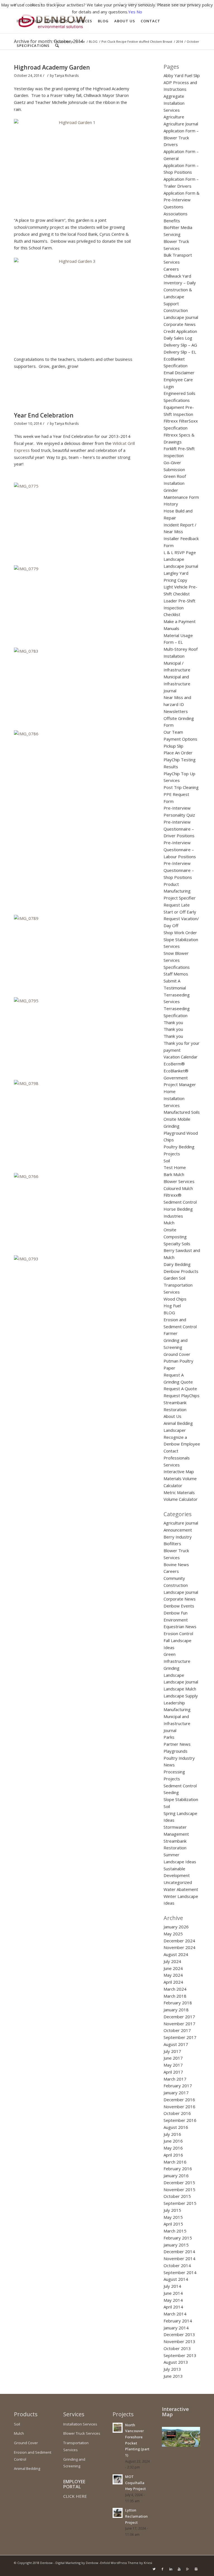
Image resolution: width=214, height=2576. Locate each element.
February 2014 (178, 2321)
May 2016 (173, 2148)
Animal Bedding (178, 1423)
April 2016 (173, 2155)
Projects (172, 1154)
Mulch (169, 1223)
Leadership (174, 1703)
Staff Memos (176, 974)
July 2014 (172, 2286)
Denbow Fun (176, 1613)
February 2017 (178, 2086)
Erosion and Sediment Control (33, 2456)
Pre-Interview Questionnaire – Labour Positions (180, 850)
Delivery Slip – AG (180, 345)
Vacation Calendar (181, 1057)
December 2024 (179, 1941)
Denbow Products (181, 1271)
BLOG (169, 1313)
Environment (176, 1620)
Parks (169, 1737)
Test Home (175, 1167)
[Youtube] (179, 2569)
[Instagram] (196, 2569)
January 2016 (176, 2176)
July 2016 (172, 2134)
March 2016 (175, 2162)
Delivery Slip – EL (180, 352)
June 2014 (173, 2293)
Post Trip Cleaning (181, 787)
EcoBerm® (174, 1064)
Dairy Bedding (177, 1264)
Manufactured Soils (182, 1112)
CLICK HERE (75, 2496)
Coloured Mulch (178, 1188)
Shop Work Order (180, 932)
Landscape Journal (181, 566)
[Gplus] (188, 2569)
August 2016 (176, 2127)
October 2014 (177, 2265)
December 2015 (179, 2183)
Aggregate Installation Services (174, 103)
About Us (172, 1416)
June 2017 (173, 2058)
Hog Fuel (172, 1306)
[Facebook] (162, 2569)
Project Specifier (180, 898)
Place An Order (178, 753)
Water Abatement (181, 1889)
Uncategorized (178, 1882)
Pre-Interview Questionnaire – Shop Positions (179, 870)
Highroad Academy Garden (52, 67)
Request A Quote (180, 1389)
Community (174, 1578)
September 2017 (180, 2037)
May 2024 (173, 1975)
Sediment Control (180, 1786)
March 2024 (175, 1989)
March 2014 (175, 2314)
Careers (171, 269)
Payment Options (180, 739)
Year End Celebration (44, 415)
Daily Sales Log (178, 338)
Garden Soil (174, 1278)
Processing (174, 1772)
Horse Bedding (178, 1209)
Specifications (177, 967)
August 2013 (176, 2362)
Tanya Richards (67, 76)
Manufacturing (177, 1709)
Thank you (173, 1022)
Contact (171, 1451)
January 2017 (176, 2093)
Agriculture (174, 117)
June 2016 (173, 2141)
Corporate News (180, 324)
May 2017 (173, 2065)
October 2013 (177, 2348)
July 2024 (172, 1961)
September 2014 (180, 2272)
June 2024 (173, 1968)
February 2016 (178, 2169)
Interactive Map (179, 1471)
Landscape (174, 559)
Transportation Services (76, 2446)
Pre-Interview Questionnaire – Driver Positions (179, 829)
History (171, 504)
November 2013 (179, 2341)
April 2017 (173, 2072)
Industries (173, 1216)
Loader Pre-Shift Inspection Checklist (179, 608)
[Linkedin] (171, 2569)
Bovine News (176, 1564)
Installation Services (80, 2424)
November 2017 (179, 2024)
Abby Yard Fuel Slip (182, 75)
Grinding (172, 1668)
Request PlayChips (182, 1396)
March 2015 (175, 2231)
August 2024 (176, 1954)
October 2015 (177, 2196)
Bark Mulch (174, 1174)
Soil (167, 1161)
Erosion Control (178, 1633)
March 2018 (175, 1996)
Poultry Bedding (179, 1147)
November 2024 (179, 1947)
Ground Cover (177, 1354)
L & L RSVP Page (180, 552)
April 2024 (173, 1982)
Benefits (172, 221)
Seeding (171, 1792)
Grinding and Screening (74, 2463)
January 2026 (176, 1927)
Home (170, 1091)
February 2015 (178, 2238)
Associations (176, 214)
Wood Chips (175, 1299)
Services (172, 1465)
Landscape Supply (181, 1696)
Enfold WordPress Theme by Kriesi (126, 2563)
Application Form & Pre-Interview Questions (182, 200)
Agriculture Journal (181, 124)
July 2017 (172, 2051)
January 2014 (176, 2328)
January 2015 (176, 2245)
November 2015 (179, 2189)
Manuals (171, 628)
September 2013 (180, 2355)
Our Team (173, 732)
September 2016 (180, 2120)
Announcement (178, 1530)
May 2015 (173, 2217)
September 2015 (180, 2203)
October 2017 (177, 2030)
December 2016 (179, 2100)
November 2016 (179, 2107)
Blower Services (179, 1181)
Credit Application (180, 331)
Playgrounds (176, 1751)
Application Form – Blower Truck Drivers (181, 138)
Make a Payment (180, 621)
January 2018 (176, 2010)
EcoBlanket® (176, 1071)
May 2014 (173, 2300)
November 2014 (179, 2258)
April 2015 (173, 2224)
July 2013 (172, 2369)
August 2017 (176, 2044)
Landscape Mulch (180, 1689)
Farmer (171, 1333)
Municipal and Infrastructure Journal (177, 684)
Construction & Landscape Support (178, 297)
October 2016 (177, 2113)
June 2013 (173, 2376)
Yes (132, 12)
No (139, 12)
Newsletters (176, 711)
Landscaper (175, 1430)
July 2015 (172, 2210)
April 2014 (173, 2307)
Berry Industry (178, 1537)
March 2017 (175, 2079)
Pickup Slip (173, 746)
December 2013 (179, 2334)
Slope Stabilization (181, 1799)
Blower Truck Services (82, 2433)
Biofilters (172, 1544)
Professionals (177, 1458)
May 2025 (173, 1934)
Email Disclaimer (179, 373)
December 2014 (179, 2251)
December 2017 (179, 2017)
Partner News (177, 1744)
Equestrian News (180, 1626)
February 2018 (178, 2003)
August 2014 (176, 2279)
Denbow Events (179, 1606)
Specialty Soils (177, 1244)
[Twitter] (154, 2569)
